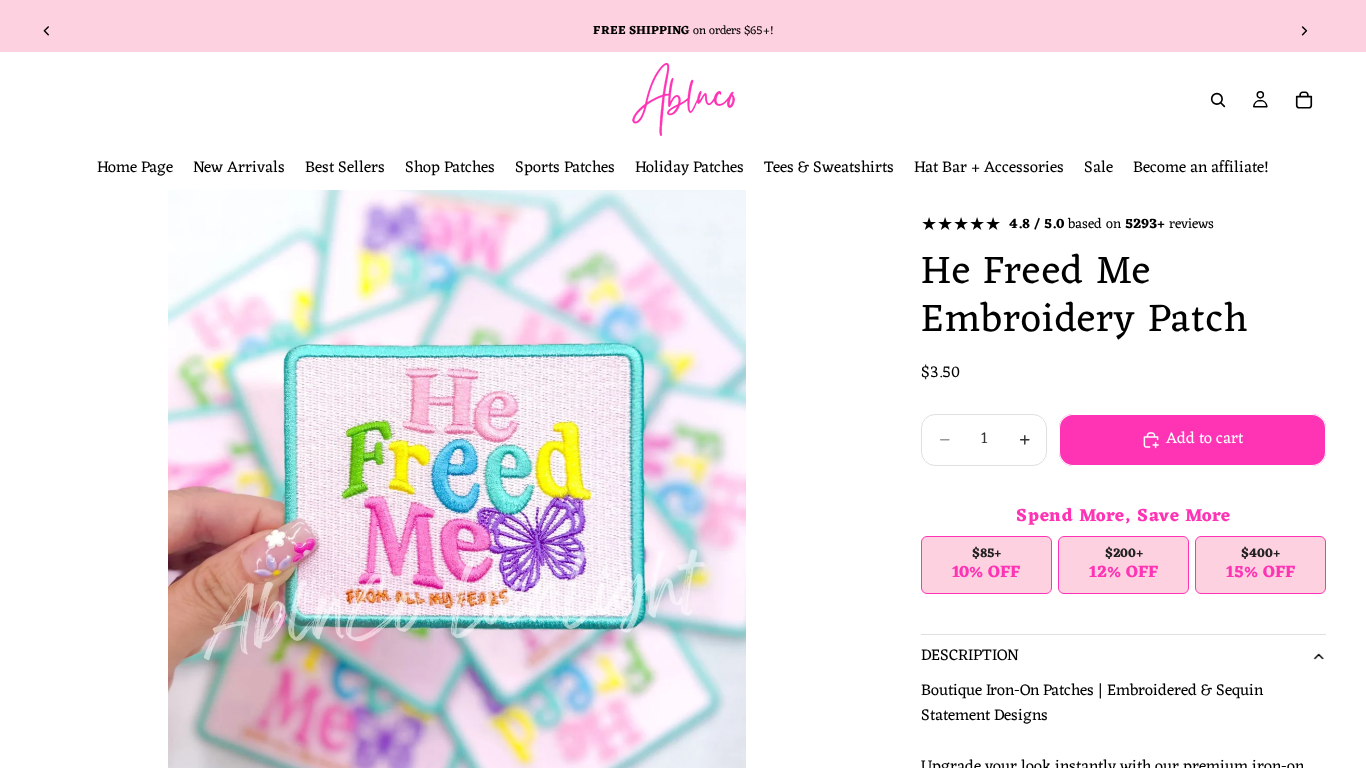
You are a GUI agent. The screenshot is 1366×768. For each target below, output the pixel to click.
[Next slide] (1304, 31)
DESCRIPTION (970, 656)
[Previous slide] (47, 31)
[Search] (1218, 100)
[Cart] (1304, 100)
